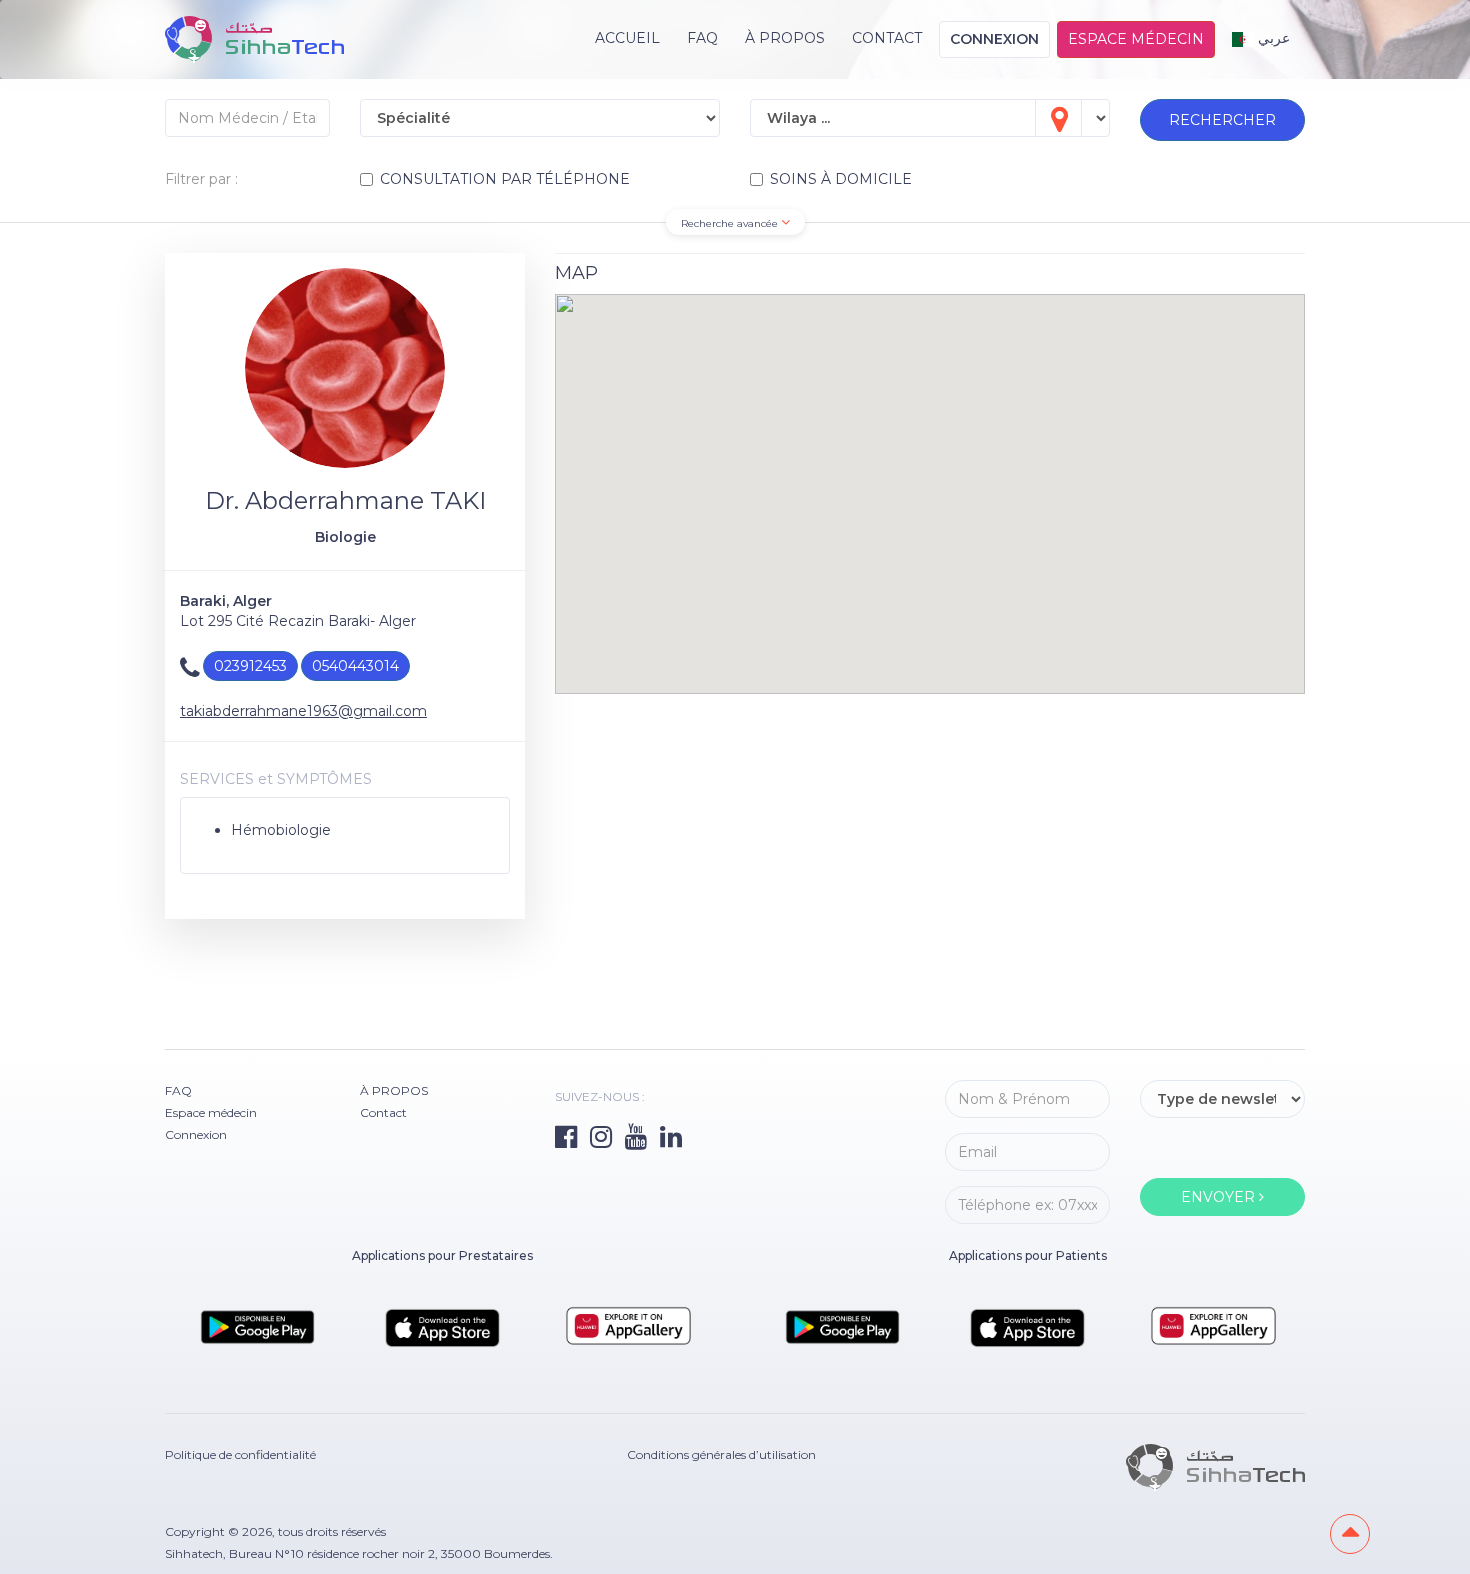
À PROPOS (785, 38)
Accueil (627, 38)
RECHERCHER (1222, 120)
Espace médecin (1136, 39)
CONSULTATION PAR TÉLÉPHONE (505, 179)
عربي (1272, 38)
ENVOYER (1220, 1197)
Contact (887, 38)
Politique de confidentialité (240, 1454)
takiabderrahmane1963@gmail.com (303, 711)
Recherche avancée (731, 223)
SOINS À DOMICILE (841, 179)
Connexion (994, 39)
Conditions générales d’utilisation (721, 1454)
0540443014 (355, 666)
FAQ (702, 38)
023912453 (250, 666)
